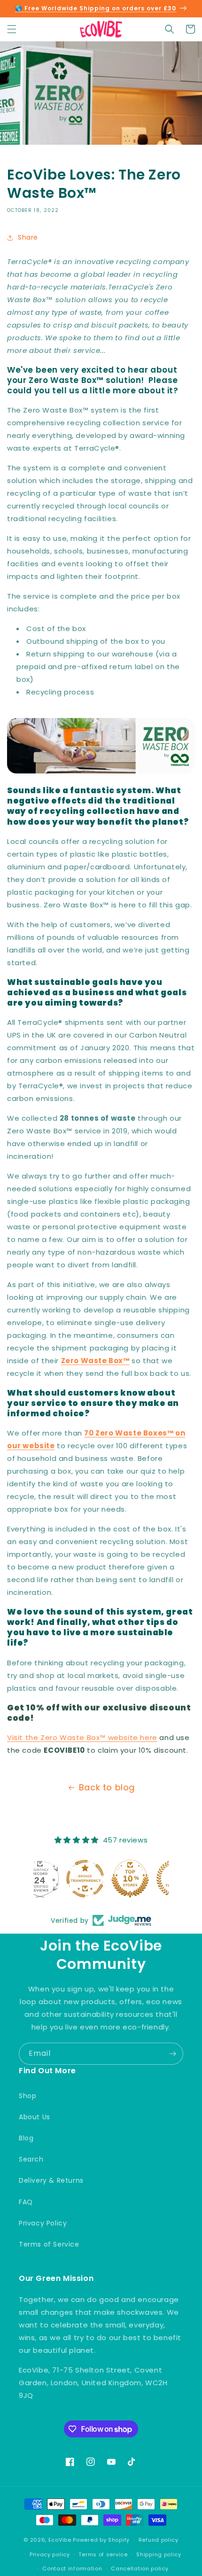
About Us (35, 2117)
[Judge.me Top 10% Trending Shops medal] (146, 1879)
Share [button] (28, 237)
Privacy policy (50, 2554)
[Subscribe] (172, 2054)
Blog (26, 2138)
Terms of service (103, 2554)
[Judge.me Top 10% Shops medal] (101, 1879)
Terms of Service (49, 2244)
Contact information (72, 2568)
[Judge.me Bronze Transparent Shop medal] (56, 1879)
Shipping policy (159, 2554)
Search (31, 2159)
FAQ (26, 2202)
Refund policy (159, 2540)
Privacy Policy (43, 2223)
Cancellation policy (140, 2568)
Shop (27, 2096)
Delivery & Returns (51, 2180)
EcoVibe (60, 2540)
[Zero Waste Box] (101, 771)
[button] (12, 29)
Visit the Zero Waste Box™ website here (82, 1737)
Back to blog (107, 1787)
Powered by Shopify (101, 2540)
